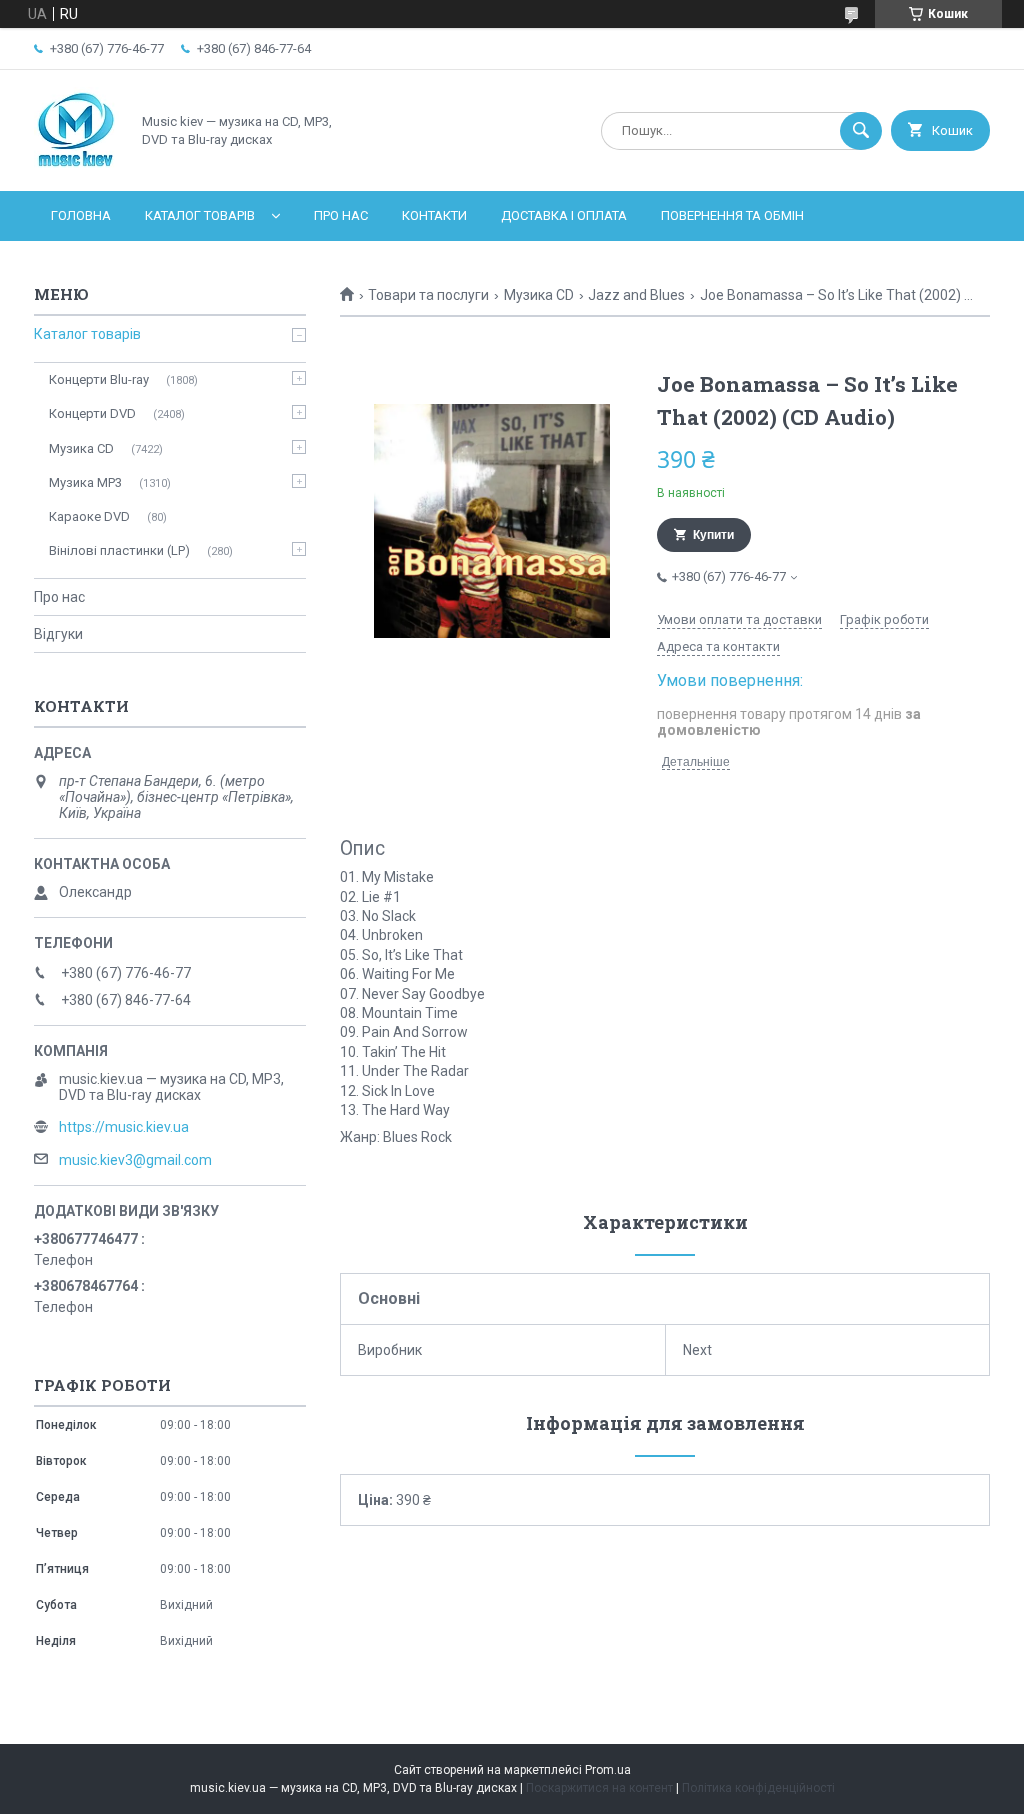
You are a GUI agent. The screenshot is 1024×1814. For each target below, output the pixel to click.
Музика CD (539, 295)
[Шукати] (861, 131)
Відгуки (58, 634)
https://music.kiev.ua (124, 1127)
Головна (81, 215)
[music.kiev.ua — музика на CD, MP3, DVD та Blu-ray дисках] (76, 166)
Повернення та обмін (732, 215)
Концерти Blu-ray (99, 379)
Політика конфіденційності (758, 1788)
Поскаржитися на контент (599, 1788)
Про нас (341, 215)
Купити (713, 535)
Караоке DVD (89, 516)
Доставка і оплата (564, 215)
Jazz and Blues (636, 295)
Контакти (434, 215)
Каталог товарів (200, 215)
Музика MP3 (85, 482)
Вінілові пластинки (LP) (119, 550)
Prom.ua (608, 1770)
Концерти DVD (92, 413)
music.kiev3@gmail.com (135, 1160)
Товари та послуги (428, 295)
